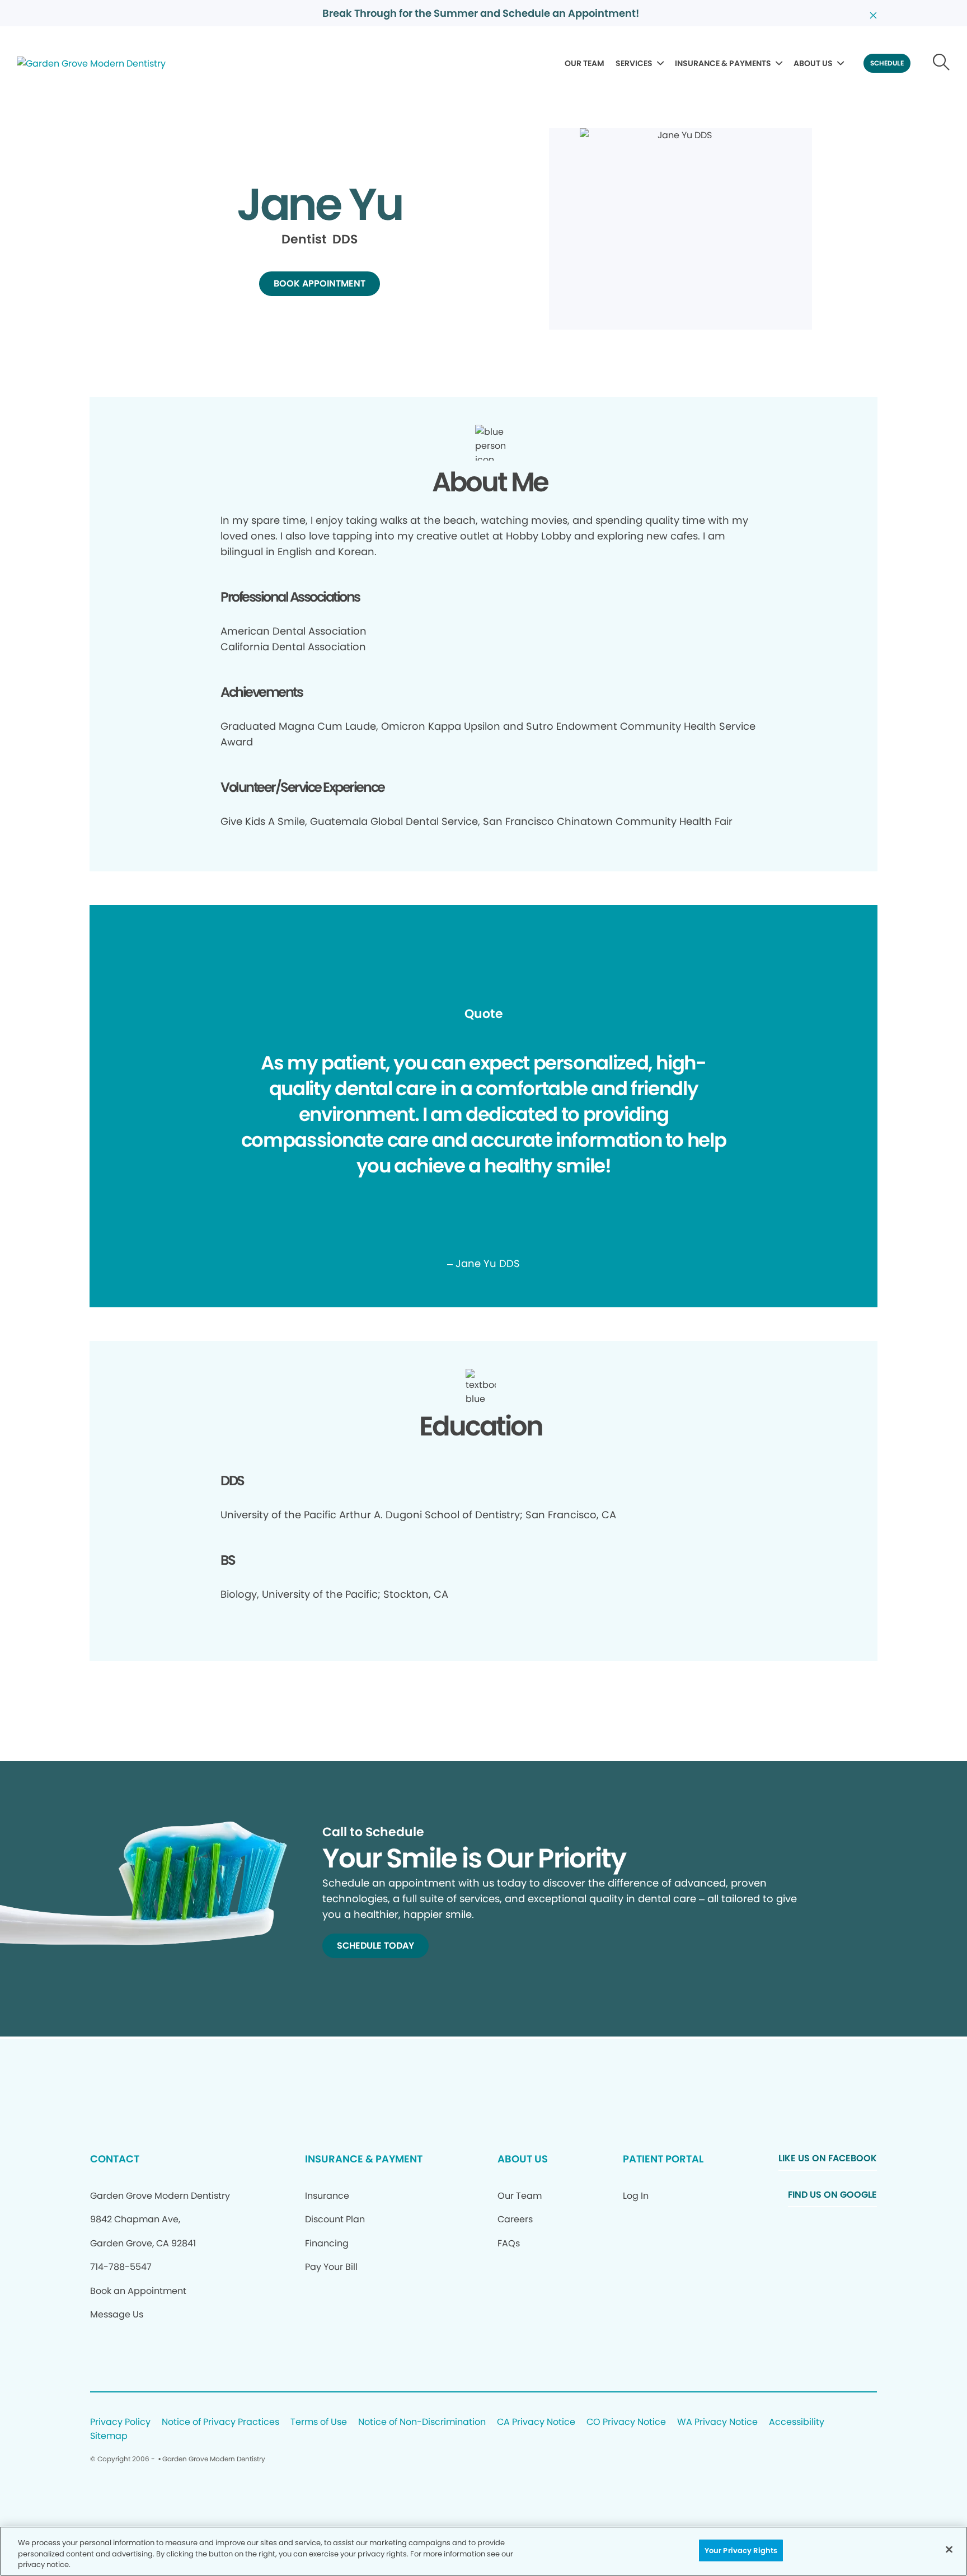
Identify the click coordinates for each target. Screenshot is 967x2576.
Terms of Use (319, 2422)
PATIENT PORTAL (663, 2159)
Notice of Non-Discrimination (422, 2422)
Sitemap (109, 2436)
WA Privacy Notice (717, 2422)
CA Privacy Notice (536, 2422)
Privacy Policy (120, 2422)
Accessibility (797, 2422)
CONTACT (115, 2159)
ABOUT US (813, 63)
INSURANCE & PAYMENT (364, 2159)
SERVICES (634, 63)
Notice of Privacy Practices (220, 2422)
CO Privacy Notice (626, 2422)
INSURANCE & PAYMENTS (723, 63)
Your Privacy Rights (741, 2550)
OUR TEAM (585, 63)
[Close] (949, 2549)
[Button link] (942, 63)
